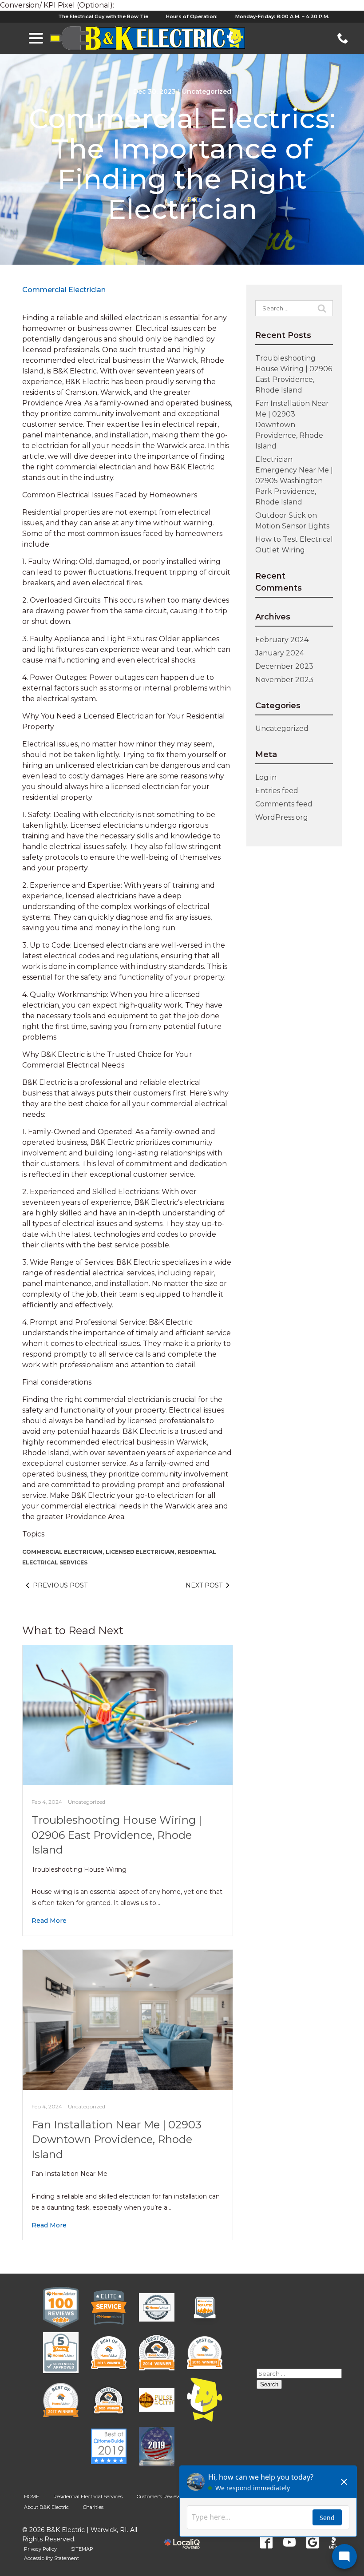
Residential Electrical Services (88, 2497)
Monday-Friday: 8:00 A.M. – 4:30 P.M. (282, 16)
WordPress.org (282, 817)
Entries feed (277, 791)
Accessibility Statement (51, 2558)
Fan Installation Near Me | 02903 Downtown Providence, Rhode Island (117, 2139)
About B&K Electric (46, 2507)
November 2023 (284, 680)
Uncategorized (207, 91)
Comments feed (284, 804)
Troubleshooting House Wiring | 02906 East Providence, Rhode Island (117, 1835)
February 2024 (282, 640)
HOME (32, 2497)
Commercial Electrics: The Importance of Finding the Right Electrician (182, 164)
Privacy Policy (40, 2549)
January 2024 (280, 653)
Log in (266, 777)
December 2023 (284, 666)
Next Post (204, 1585)
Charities (93, 2507)
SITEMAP (82, 2549)
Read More (49, 1921)
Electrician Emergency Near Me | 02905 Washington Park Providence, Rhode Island (294, 481)
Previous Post (60, 1585)
